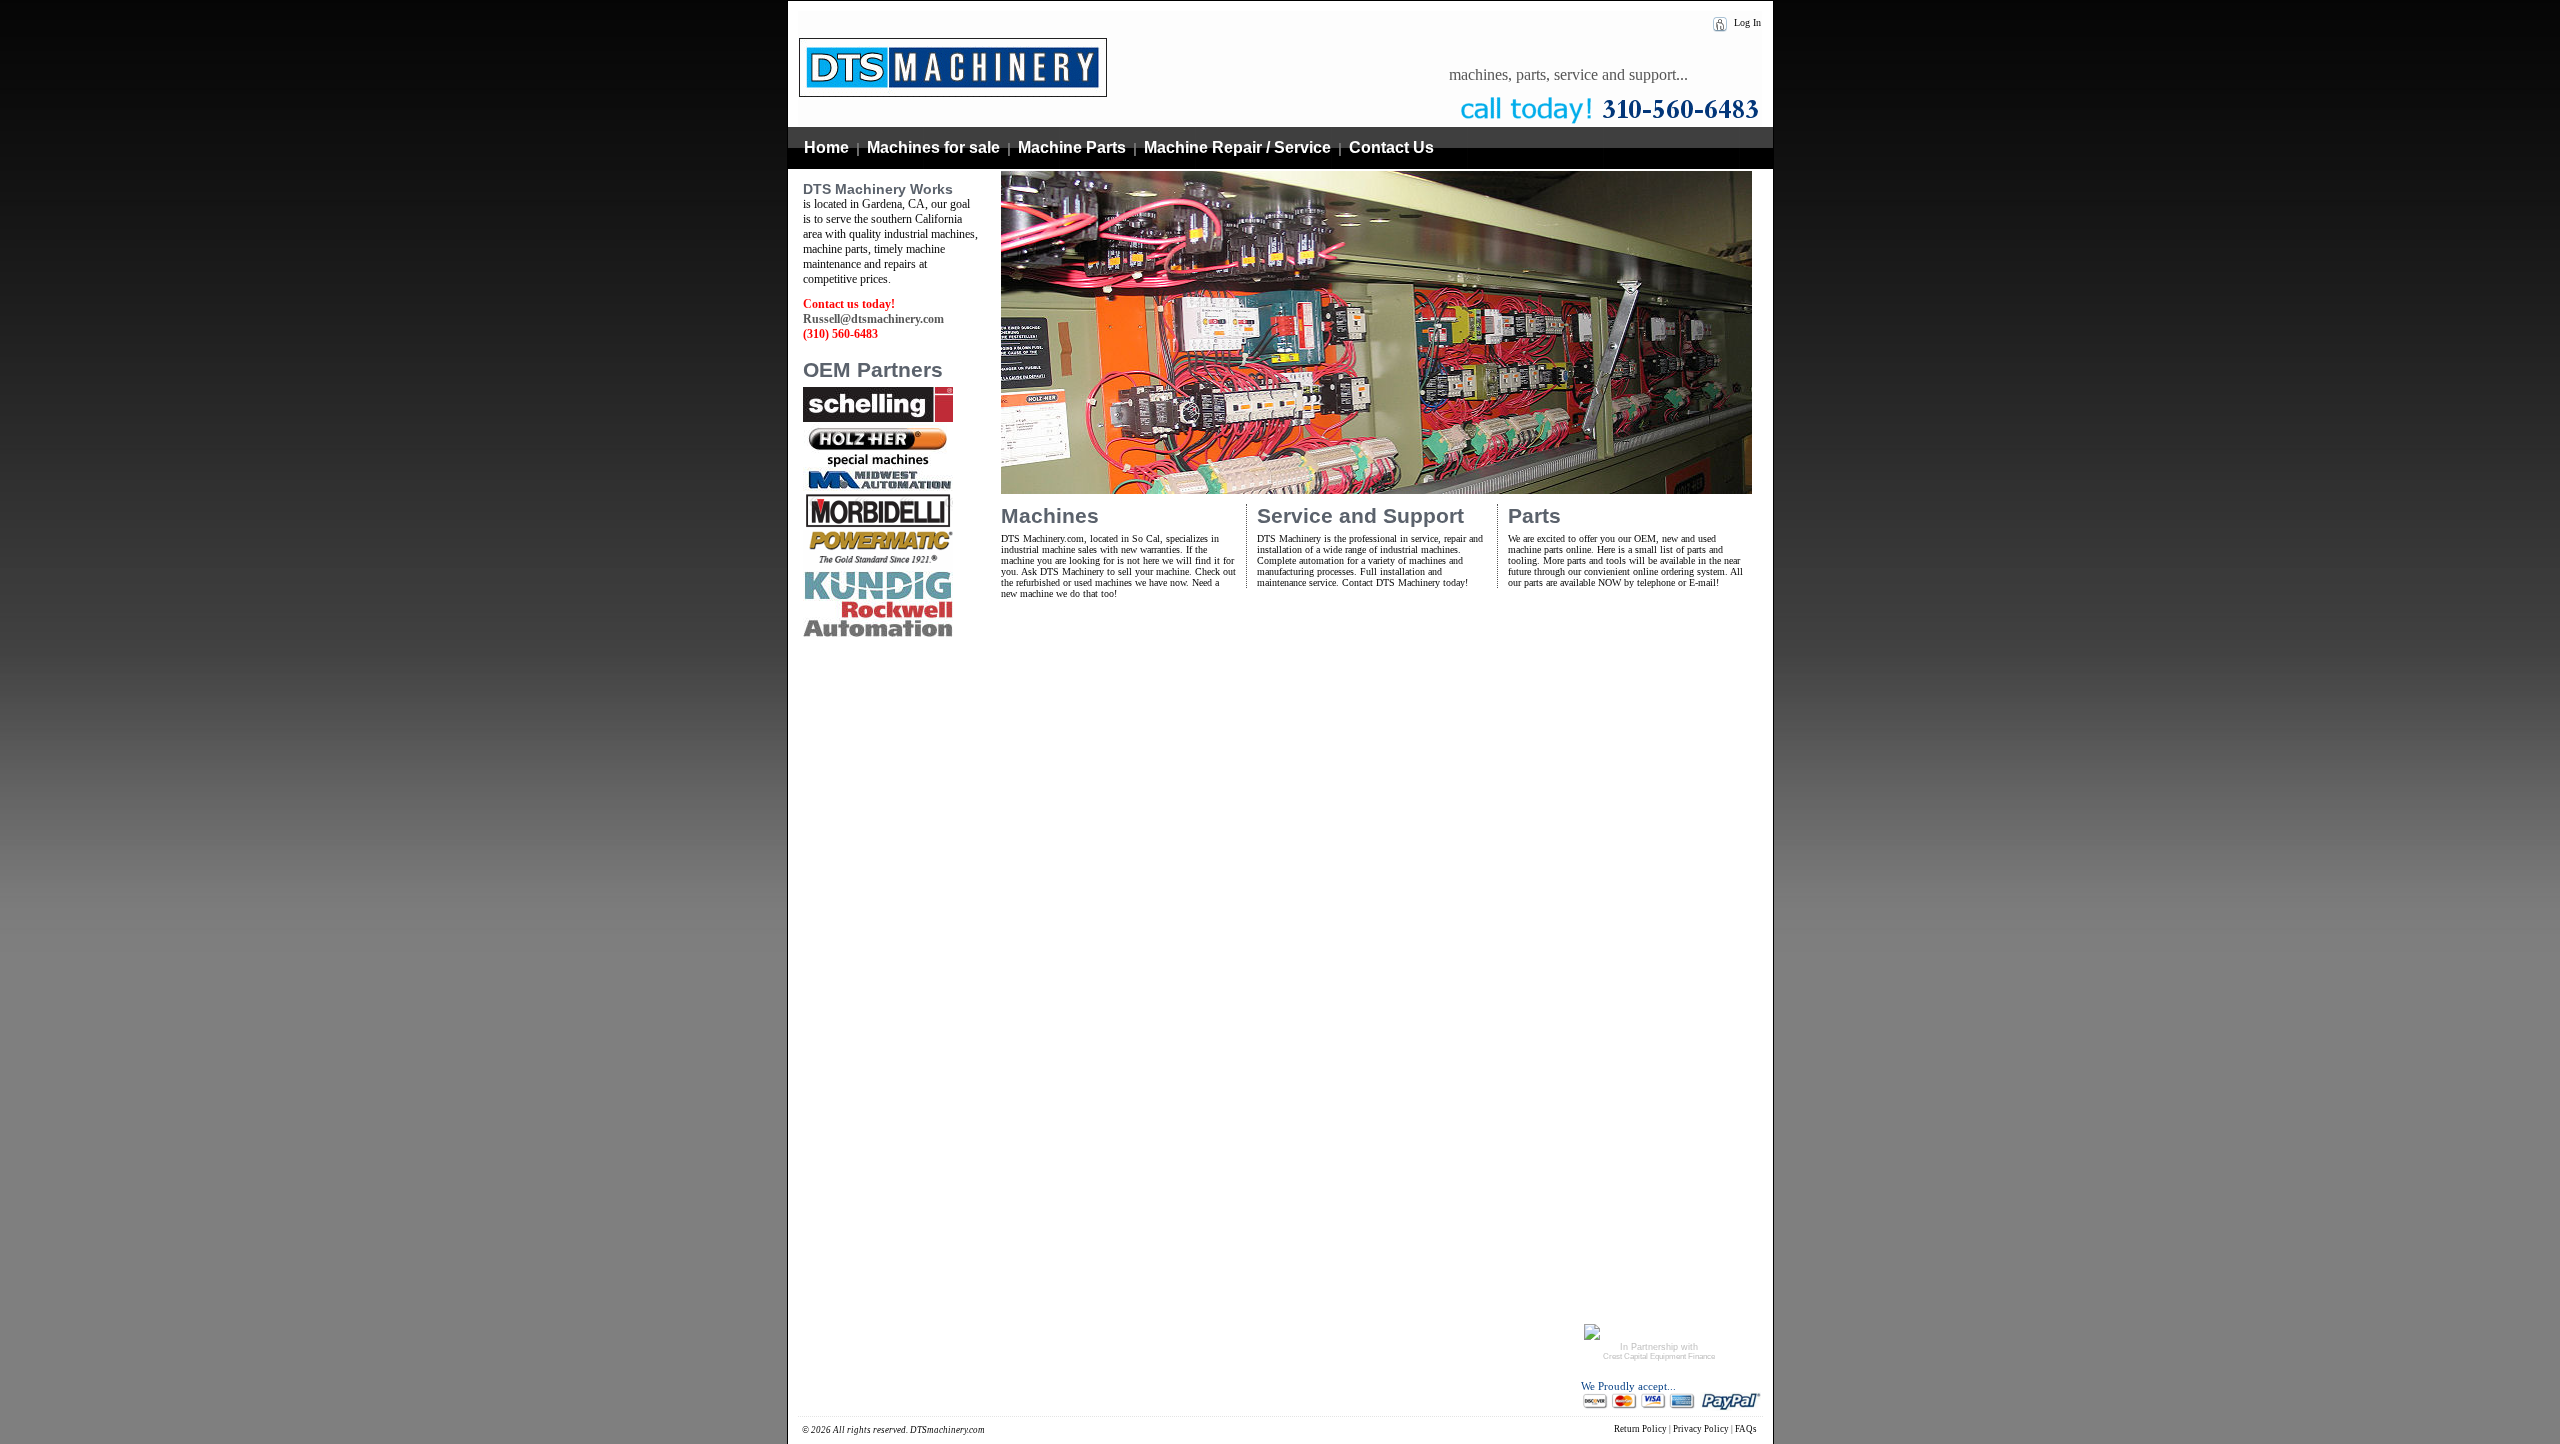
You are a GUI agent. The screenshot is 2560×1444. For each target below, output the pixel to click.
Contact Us (1391, 147)
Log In (1746, 22)
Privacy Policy (1701, 1429)
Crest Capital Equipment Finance (1659, 1356)
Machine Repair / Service (1237, 147)
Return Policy (1640, 1429)
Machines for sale (933, 147)
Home (826, 147)
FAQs (1746, 1429)
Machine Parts (1072, 147)
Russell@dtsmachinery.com (873, 319)
